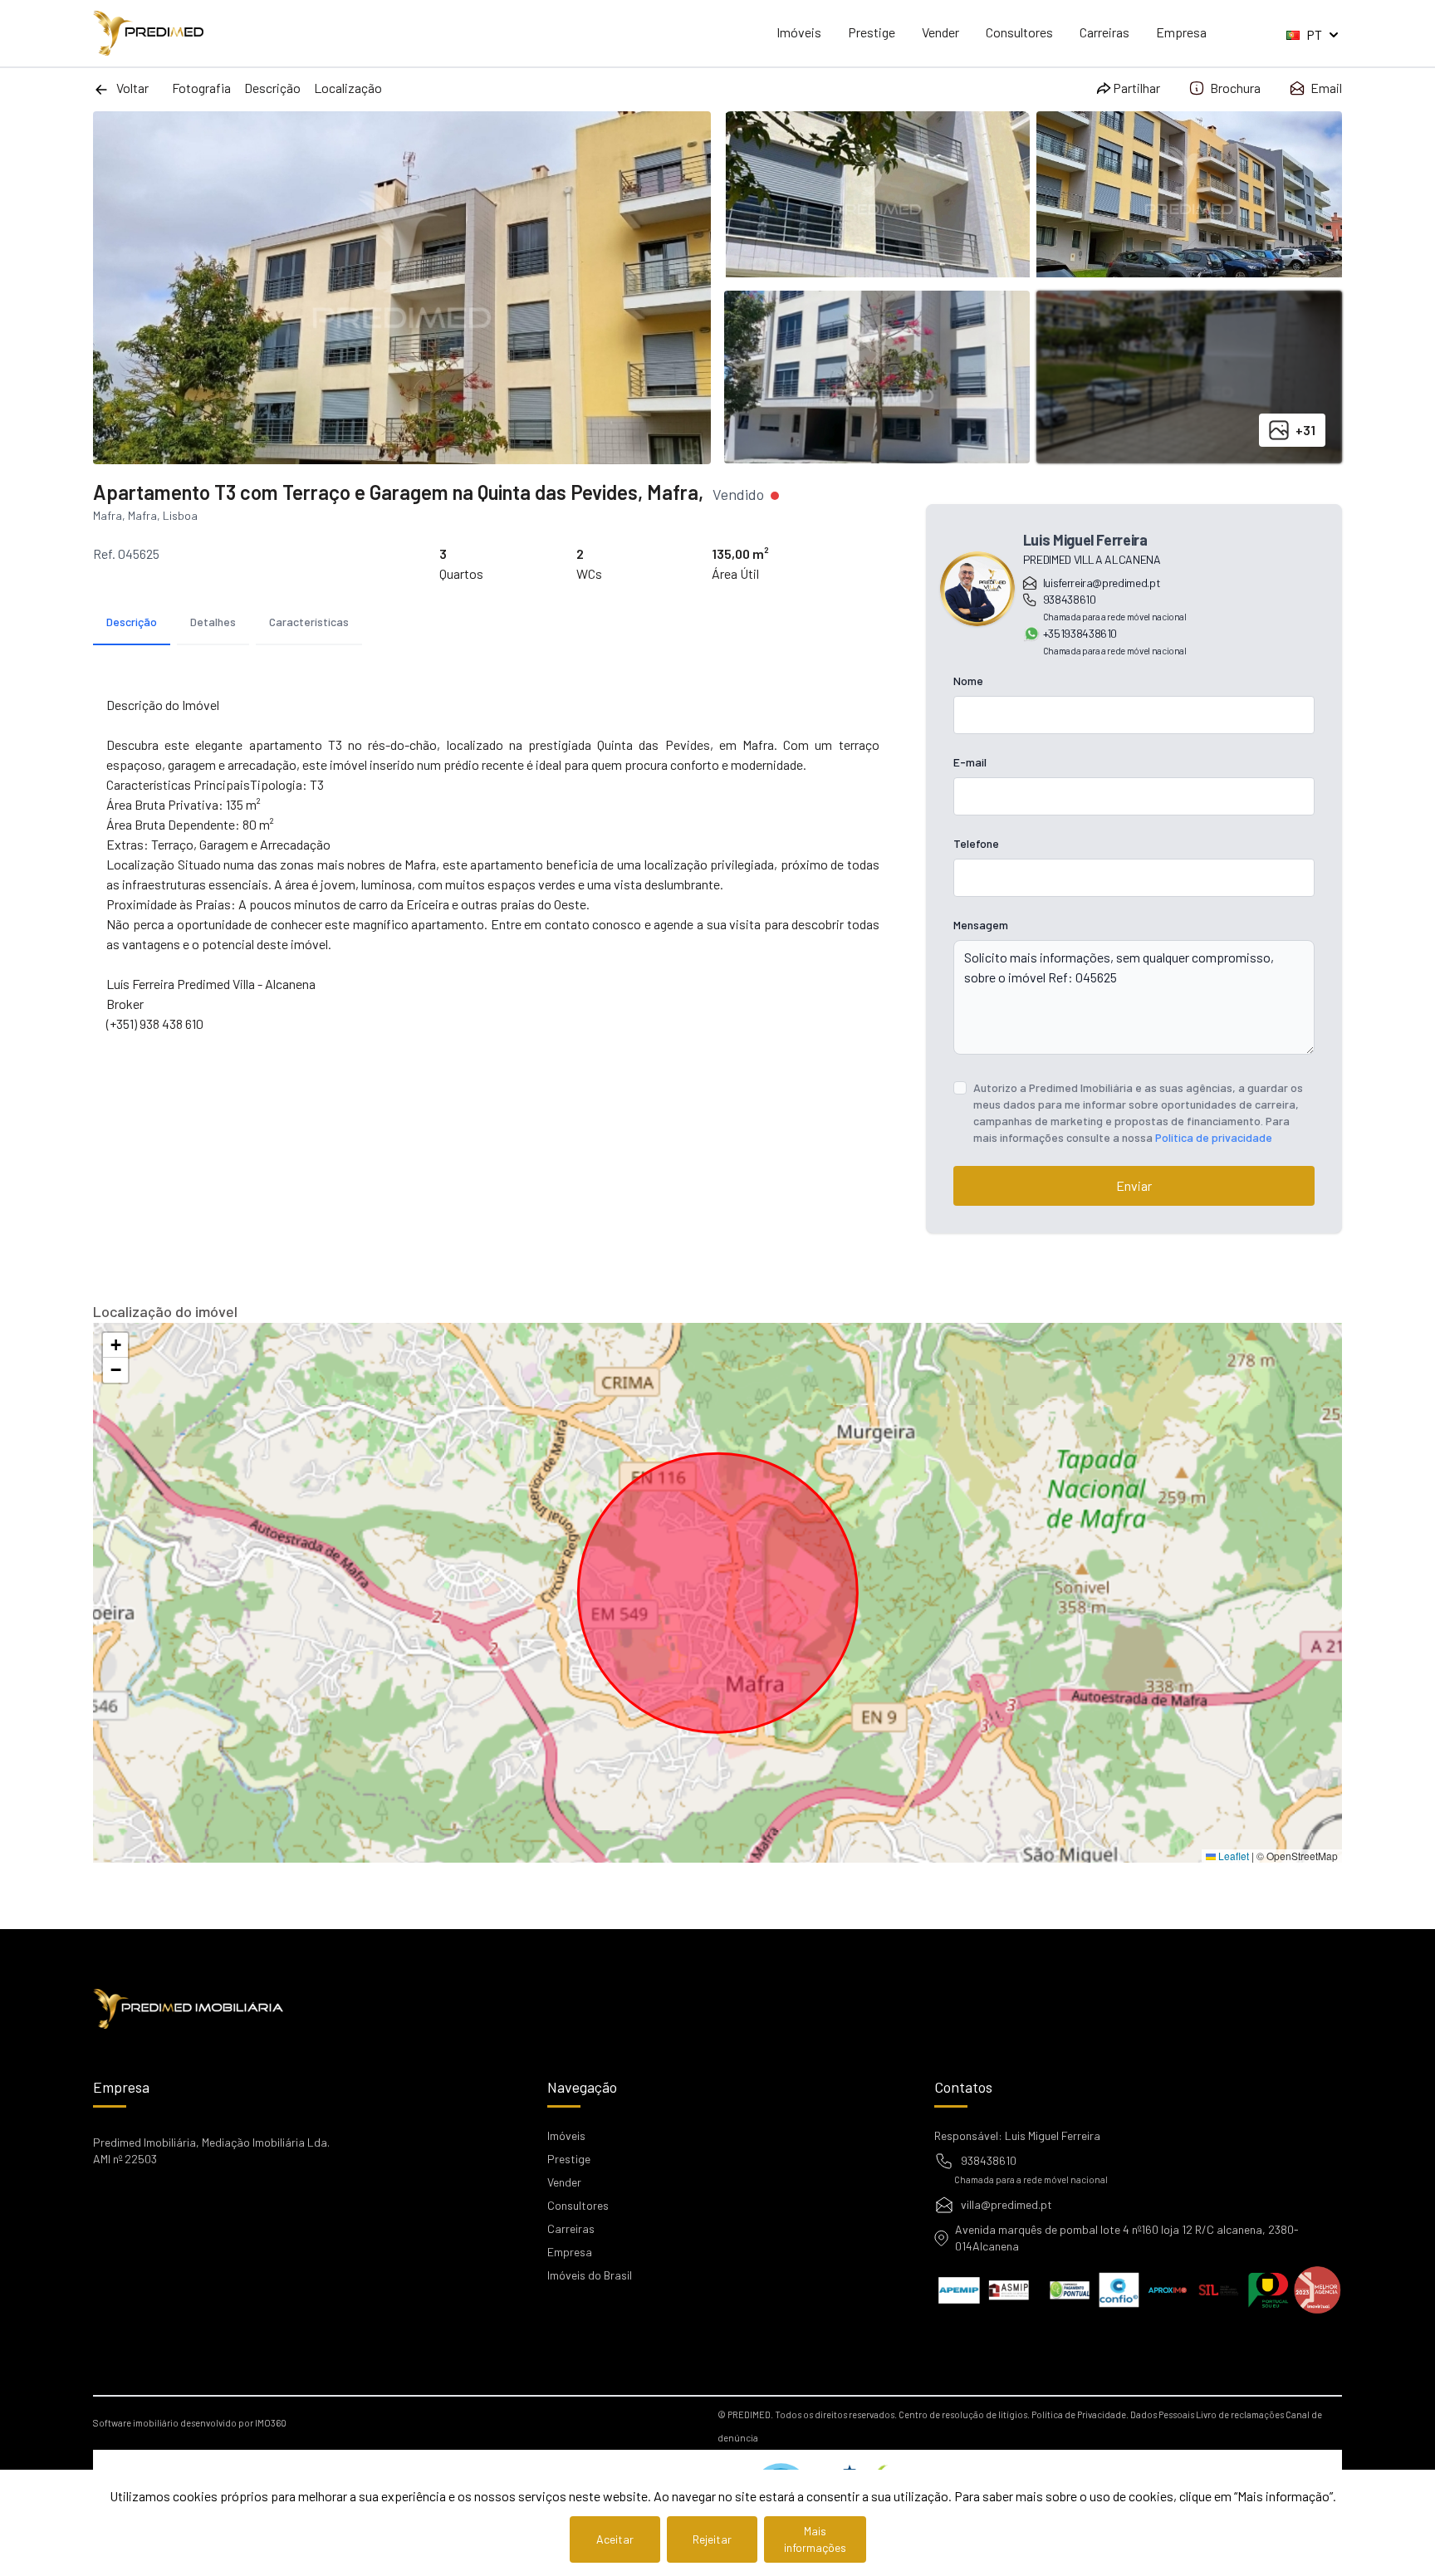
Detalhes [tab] (213, 622)
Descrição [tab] (132, 622)
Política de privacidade (1214, 1137)
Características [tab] (309, 622)
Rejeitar (712, 2539)
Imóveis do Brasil (590, 2275)
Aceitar (615, 2539)
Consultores (1019, 32)
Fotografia (201, 88)
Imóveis (799, 32)
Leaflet (1232, 1856)
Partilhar (1136, 88)
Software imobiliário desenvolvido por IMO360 (190, 2423)
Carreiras (1104, 32)
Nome (968, 681)
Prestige (872, 32)
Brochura (1235, 88)
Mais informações (815, 2539)
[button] (115, 1345)
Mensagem (981, 925)
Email (1326, 88)
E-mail (970, 762)
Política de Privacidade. (1080, 2414)
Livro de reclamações (1240, 2414)
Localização (348, 88)
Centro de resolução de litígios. (964, 2414)
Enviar (1134, 1185)
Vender (940, 32)
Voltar (132, 88)
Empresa (1181, 32)
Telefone (976, 843)
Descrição (272, 88)
